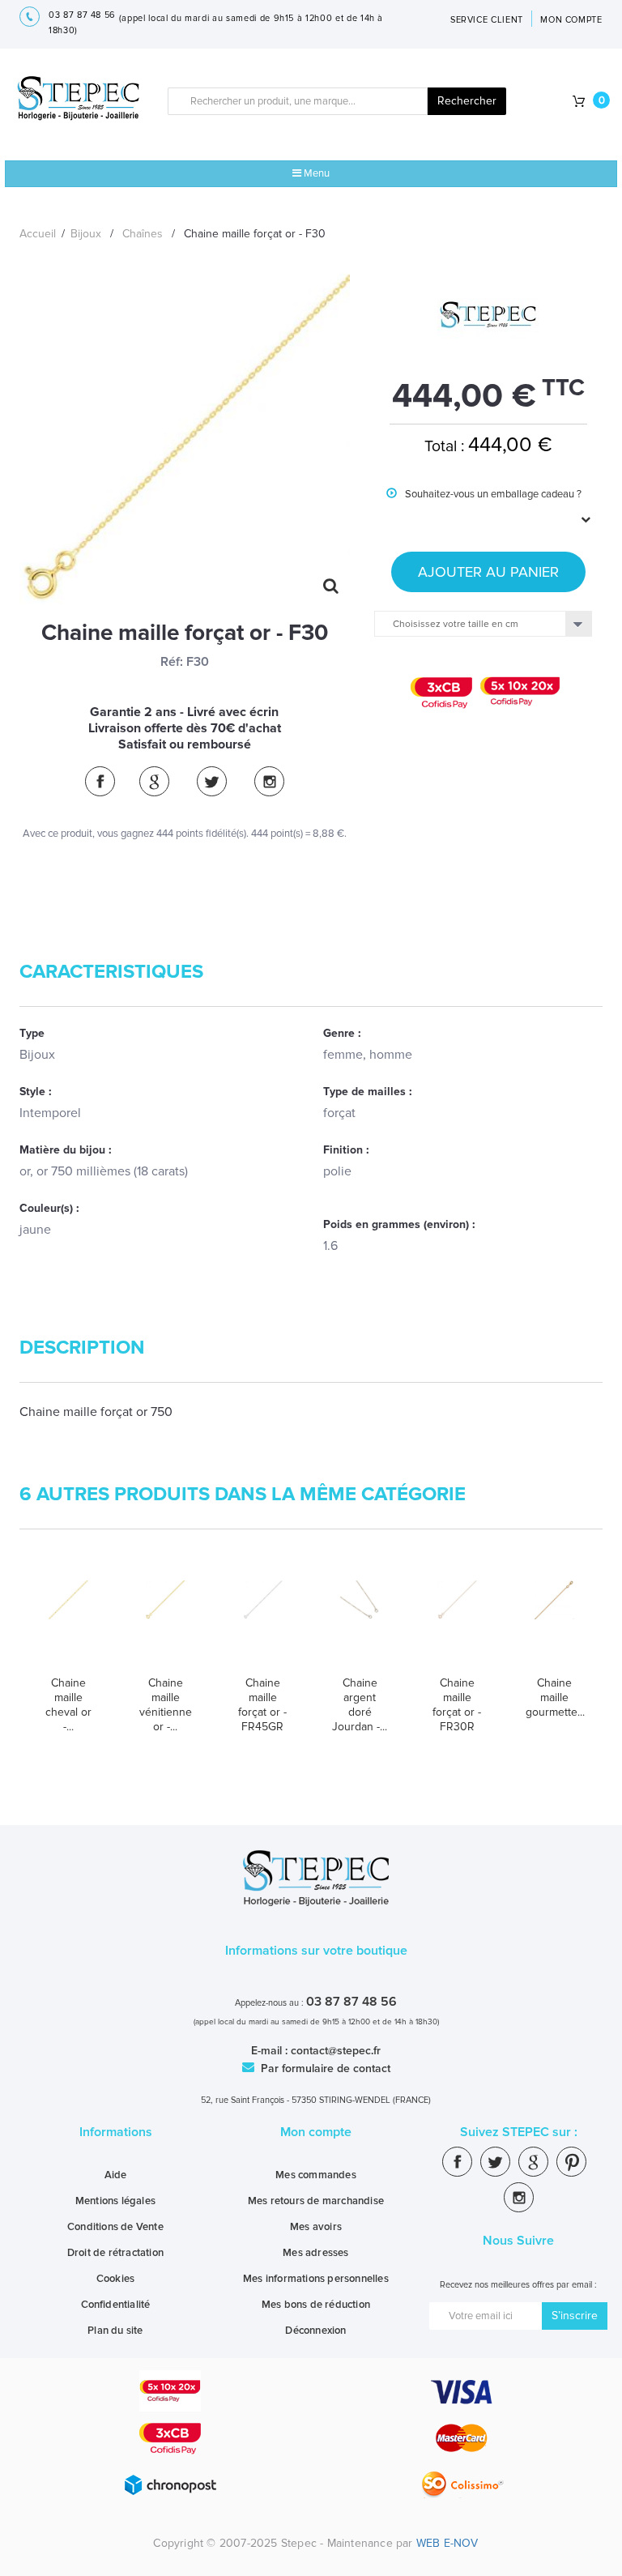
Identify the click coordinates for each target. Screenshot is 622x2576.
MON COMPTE (571, 20)
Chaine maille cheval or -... (68, 1705)
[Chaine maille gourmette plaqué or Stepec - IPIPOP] (554, 1622)
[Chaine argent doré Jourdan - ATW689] (360, 1622)
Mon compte (316, 2132)
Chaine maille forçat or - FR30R (457, 1705)
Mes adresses (315, 2253)
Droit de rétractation (115, 2253)
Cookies (115, 2279)
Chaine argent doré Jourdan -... (360, 1705)
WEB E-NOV (447, 2543)
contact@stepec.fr (336, 2051)
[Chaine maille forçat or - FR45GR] (262, 1622)
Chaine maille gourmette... (554, 1697)
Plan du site (115, 2331)
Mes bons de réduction (316, 2305)
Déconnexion (315, 2331)
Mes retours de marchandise (316, 2201)
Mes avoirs (316, 2227)
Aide (116, 2175)
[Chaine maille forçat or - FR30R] (457, 1622)
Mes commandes (316, 2175)
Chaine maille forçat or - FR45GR (262, 1705)
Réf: (172, 662)
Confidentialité (116, 2305)
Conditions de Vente (115, 2227)
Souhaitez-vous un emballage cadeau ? (484, 506)
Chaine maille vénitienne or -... (166, 1705)
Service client (487, 20)
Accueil (38, 234)
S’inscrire (575, 2316)
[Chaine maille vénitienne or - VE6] (165, 1622)
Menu (315, 173)
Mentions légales (115, 2201)
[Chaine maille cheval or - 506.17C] (68, 1622)
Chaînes (143, 234)
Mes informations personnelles (316, 2279)
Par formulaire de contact (324, 2068)
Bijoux (86, 234)
